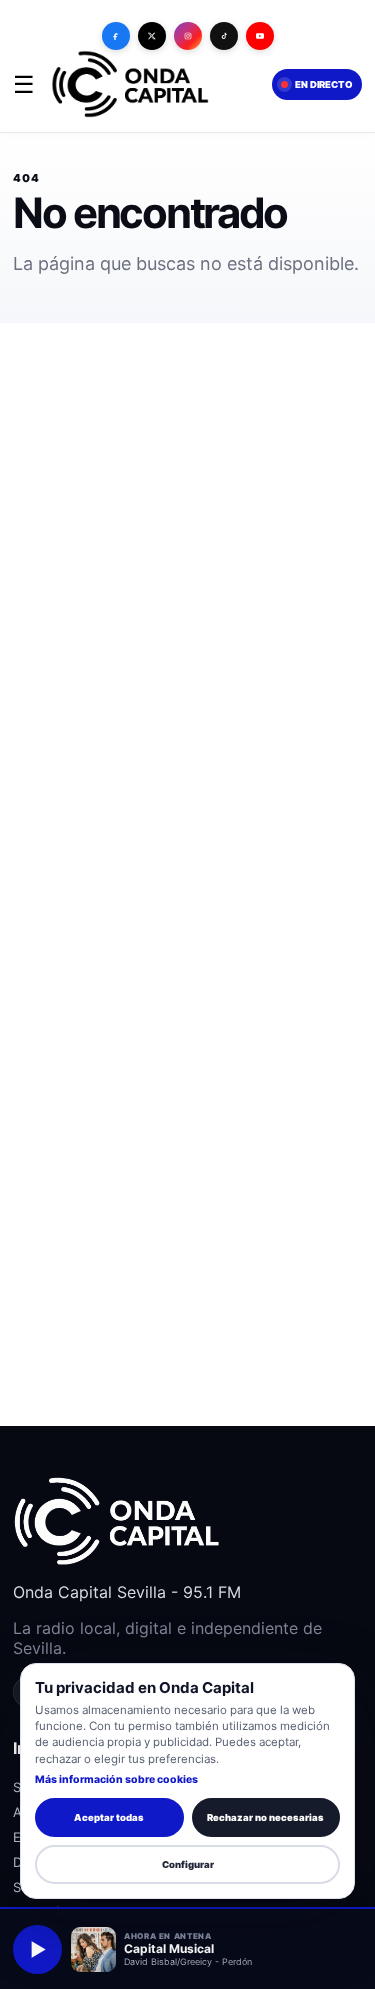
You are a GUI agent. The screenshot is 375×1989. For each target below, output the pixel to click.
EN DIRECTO (323, 84)
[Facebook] (116, 36)
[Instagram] (188, 36)
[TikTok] (224, 36)
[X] (152, 36)
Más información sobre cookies (116, 1779)
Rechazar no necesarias (265, 1817)
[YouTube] (260, 36)
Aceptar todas (109, 1817)
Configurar (188, 1864)
